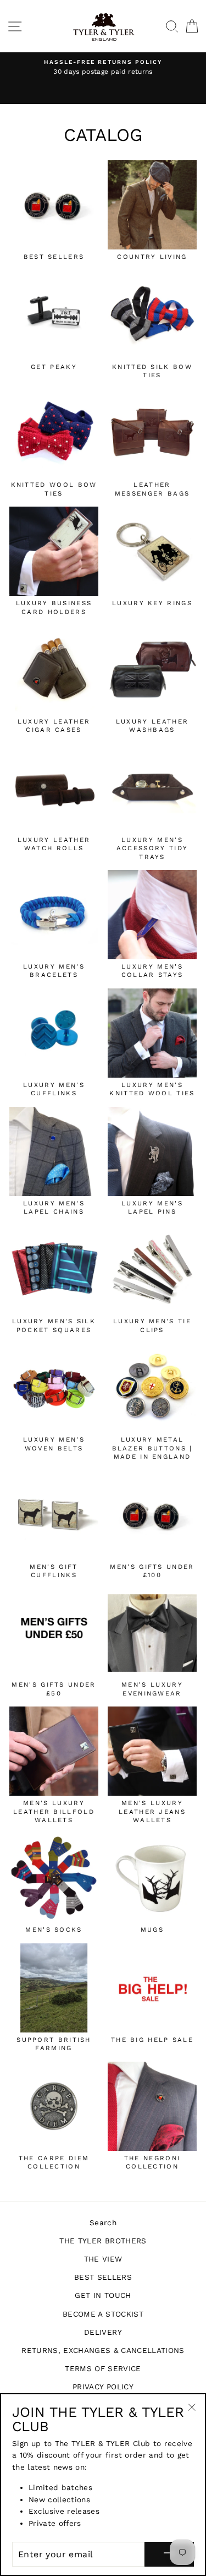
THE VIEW (103, 2259)
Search (103, 2222)
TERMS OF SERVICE (103, 2368)
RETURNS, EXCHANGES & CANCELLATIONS (103, 2350)
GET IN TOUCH (103, 2295)
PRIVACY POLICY (103, 2387)
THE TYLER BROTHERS (103, 2241)
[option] (103, 74)
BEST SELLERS (103, 2277)
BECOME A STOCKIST (103, 2314)
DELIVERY (103, 2332)
